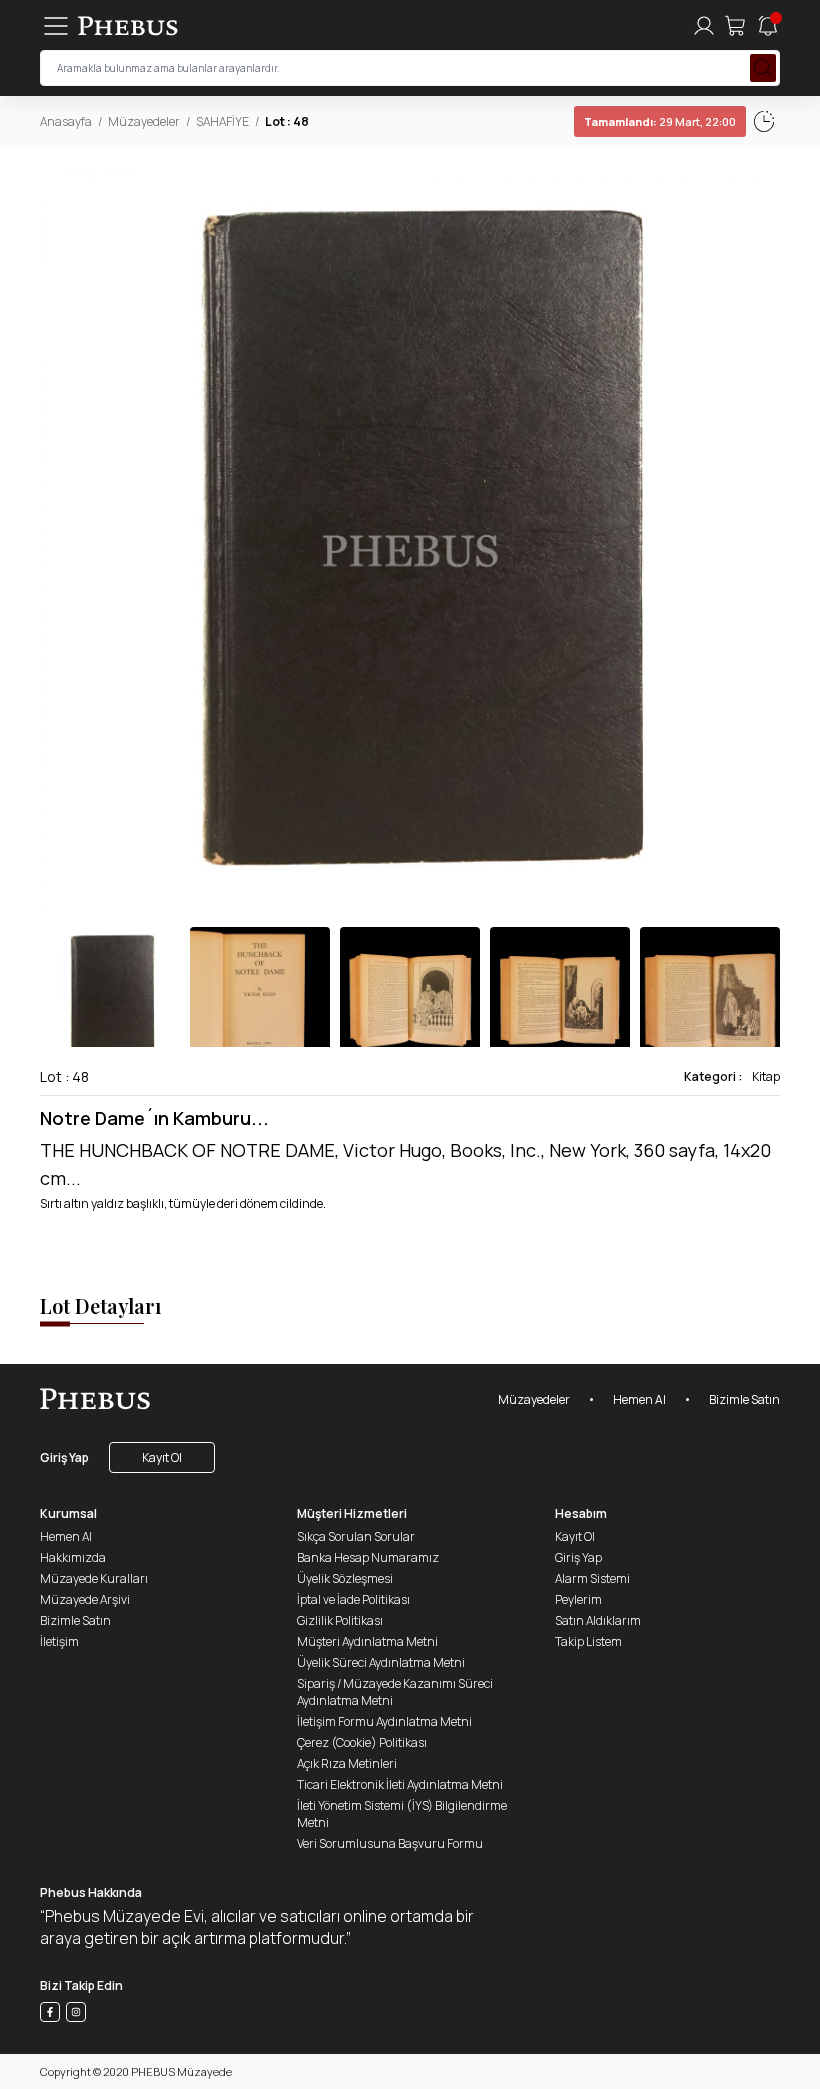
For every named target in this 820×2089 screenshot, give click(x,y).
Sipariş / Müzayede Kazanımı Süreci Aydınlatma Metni (395, 1692)
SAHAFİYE (222, 121)
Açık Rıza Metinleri (347, 1763)
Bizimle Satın (744, 1399)
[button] (764, 537)
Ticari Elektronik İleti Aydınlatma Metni (400, 1784)
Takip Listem (588, 1641)
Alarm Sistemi (592, 1578)
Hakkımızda (73, 1557)
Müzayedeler (144, 121)
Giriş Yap (64, 1457)
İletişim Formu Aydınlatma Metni (384, 1721)
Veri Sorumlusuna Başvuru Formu (390, 1843)
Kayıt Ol (162, 1457)
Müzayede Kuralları (94, 1578)
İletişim (59, 1641)
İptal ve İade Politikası (353, 1599)
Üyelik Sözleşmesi (345, 1578)
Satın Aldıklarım (598, 1620)
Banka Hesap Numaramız (368, 1557)
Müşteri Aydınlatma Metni (367, 1641)
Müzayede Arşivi (85, 1599)
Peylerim (578, 1599)
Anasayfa (66, 121)
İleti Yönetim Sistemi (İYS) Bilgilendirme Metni (402, 1814)
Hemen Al (639, 1399)
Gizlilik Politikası (340, 1620)
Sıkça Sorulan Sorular (356, 1536)
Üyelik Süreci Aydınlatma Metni (381, 1662)
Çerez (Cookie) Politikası (362, 1742)
